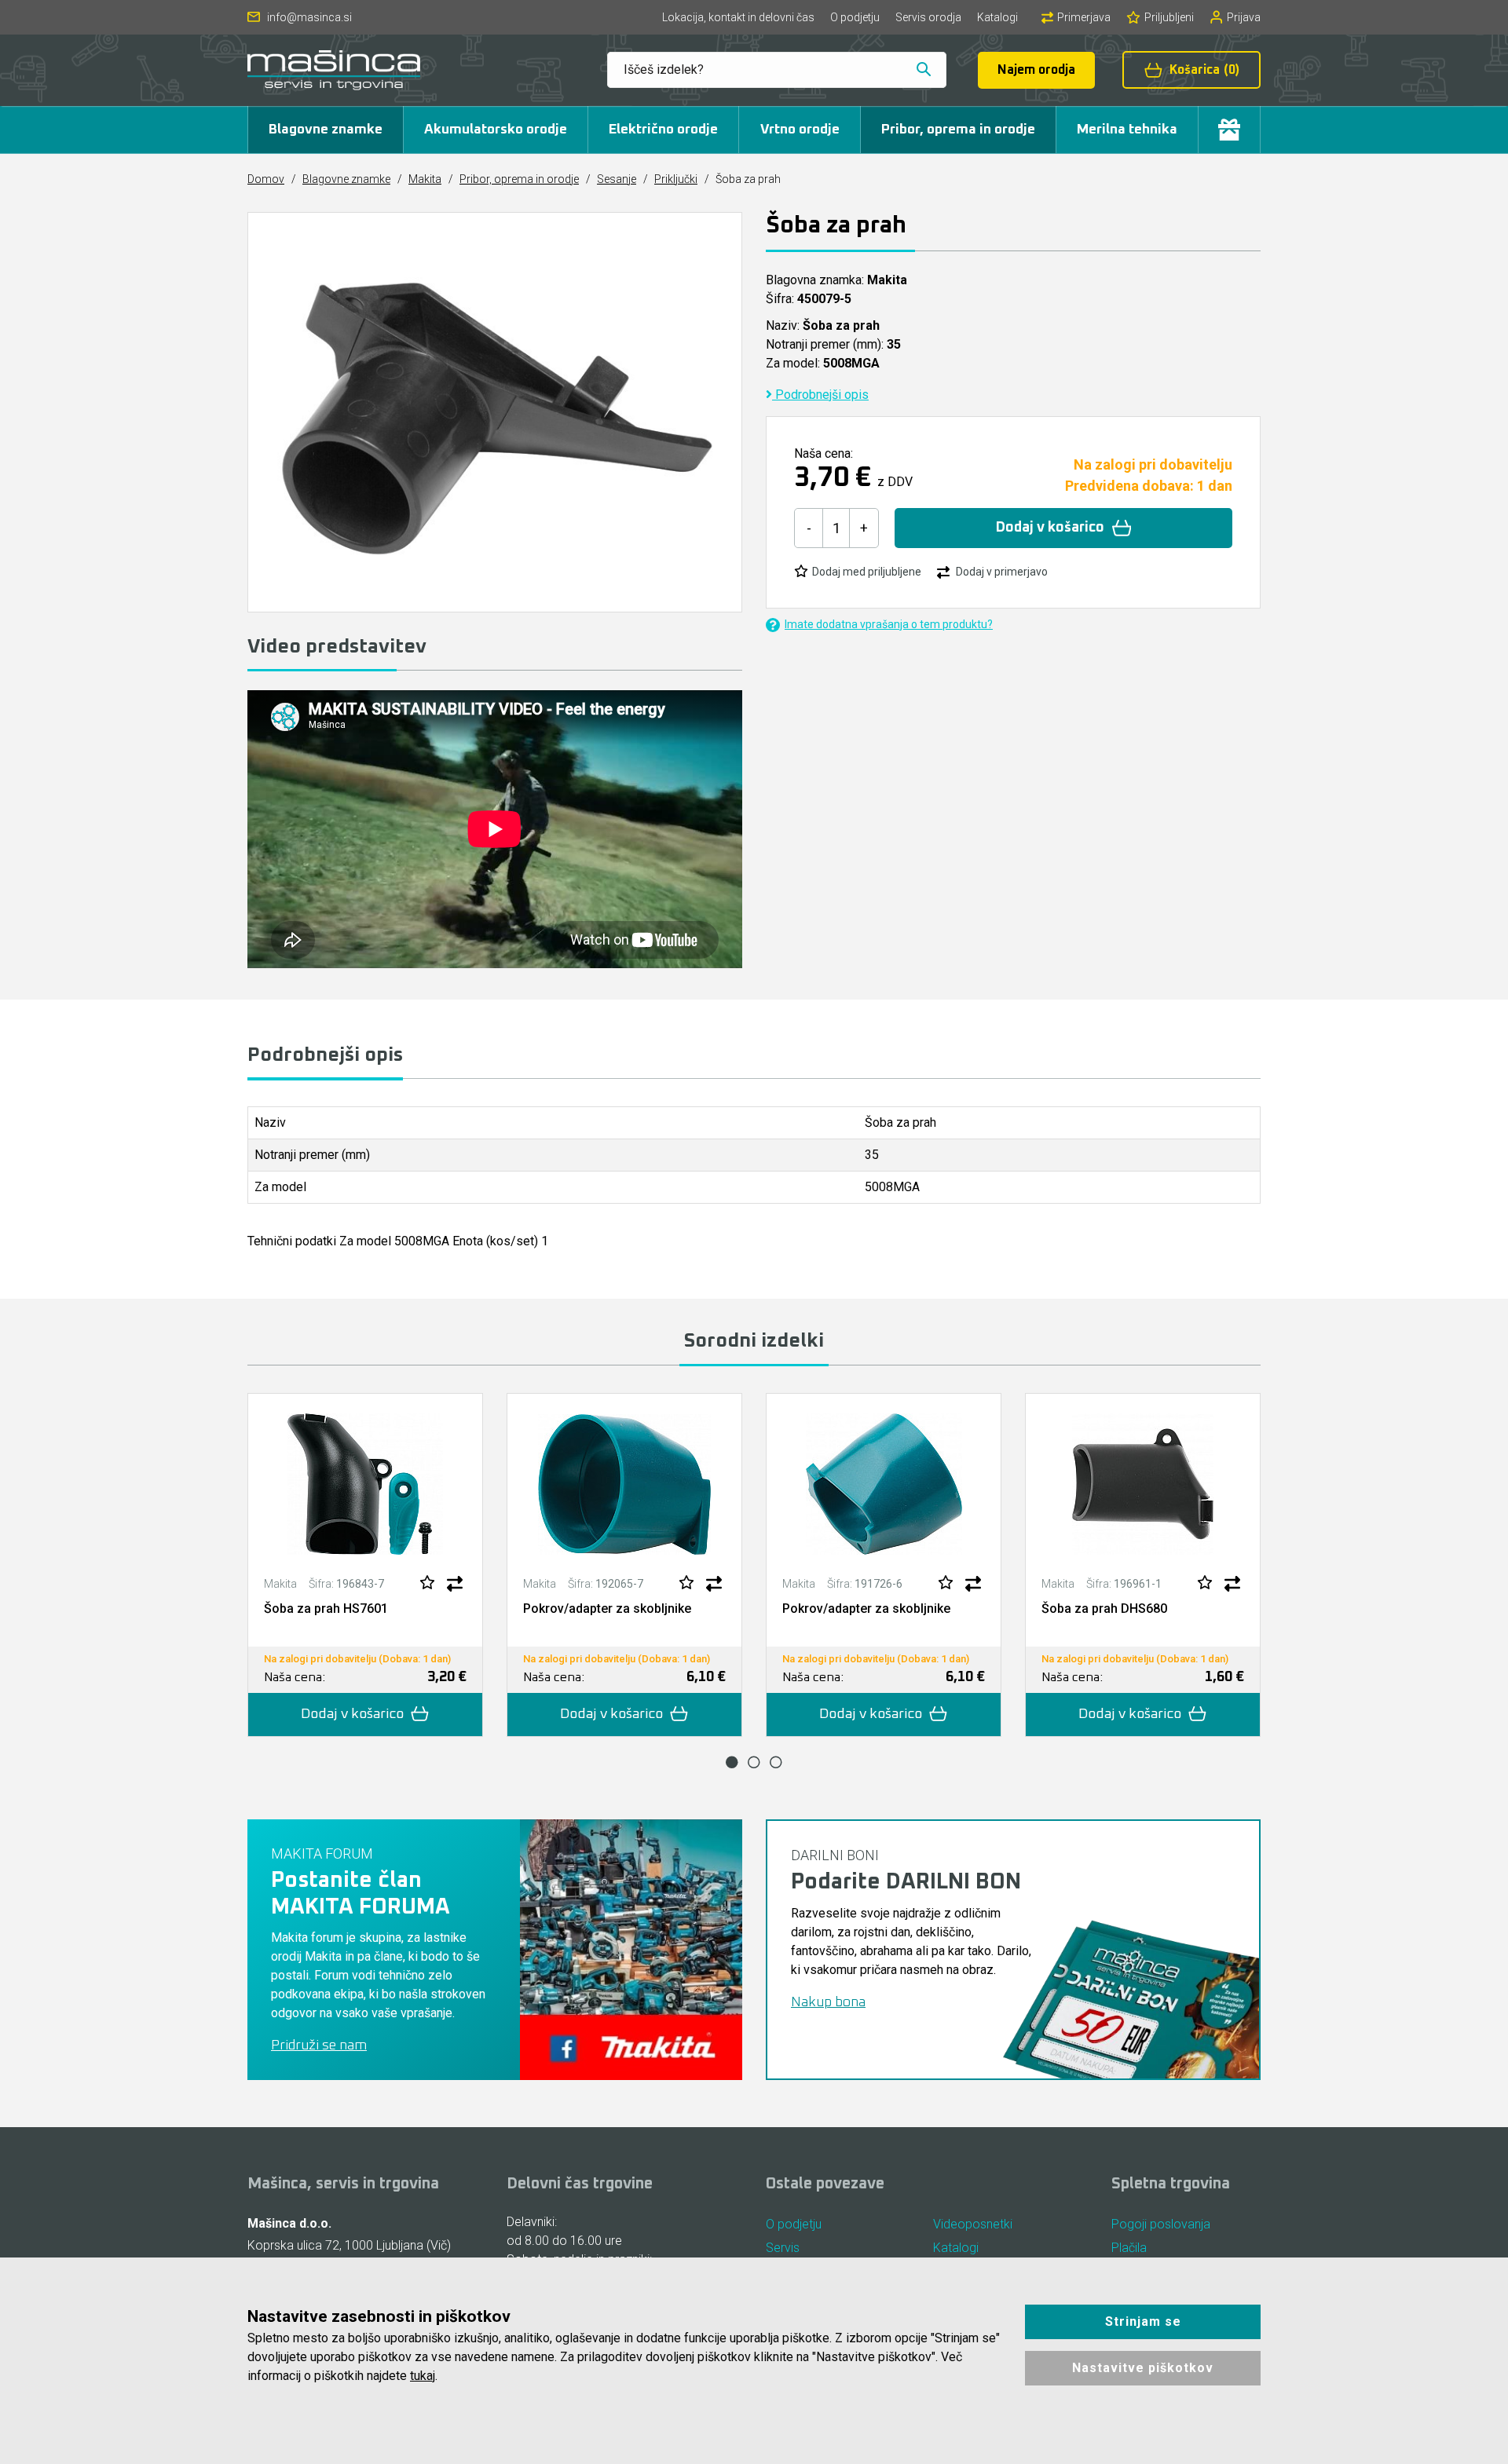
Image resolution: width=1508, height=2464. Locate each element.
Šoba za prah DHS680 (1104, 1609)
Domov (266, 179)
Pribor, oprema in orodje (958, 130)
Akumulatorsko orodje (496, 130)
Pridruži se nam (319, 2045)
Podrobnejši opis (820, 395)
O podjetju (855, 17)
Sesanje (617, 179)
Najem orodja (1036, 70)
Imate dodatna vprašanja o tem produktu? (889, 624)
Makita (425, 179)
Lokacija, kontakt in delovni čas (738, 17)
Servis (783, 2248)
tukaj (423, 2376)
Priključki (676, 179)
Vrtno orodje (800, 130)
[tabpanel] (365, 1565)
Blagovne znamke (326, 130)
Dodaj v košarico (1050, 528)
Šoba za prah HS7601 (326, 1609)
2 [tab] (754, 1762)
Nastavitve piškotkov (1143, 2368)
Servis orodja (928, 17)
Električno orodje (663, 130)
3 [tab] (776, 1762)
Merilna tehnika (1127, 130)
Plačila (1129, 2248)
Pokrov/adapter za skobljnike (607, 1609)
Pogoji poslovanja (1161, 2224)
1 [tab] (732, 1762)
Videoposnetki (973, 2224)
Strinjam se (1143, 2321)
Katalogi (997, 17)
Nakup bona (828, 2002)
